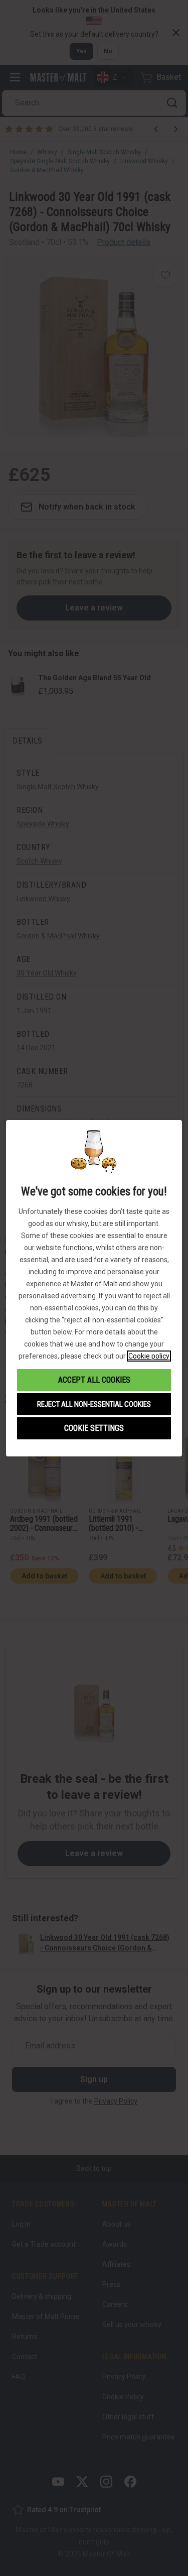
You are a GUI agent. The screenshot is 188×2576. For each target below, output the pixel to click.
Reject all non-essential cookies (94, 1404)
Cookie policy (149, 1356)
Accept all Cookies (94, 1380)
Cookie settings (94, 1428)
